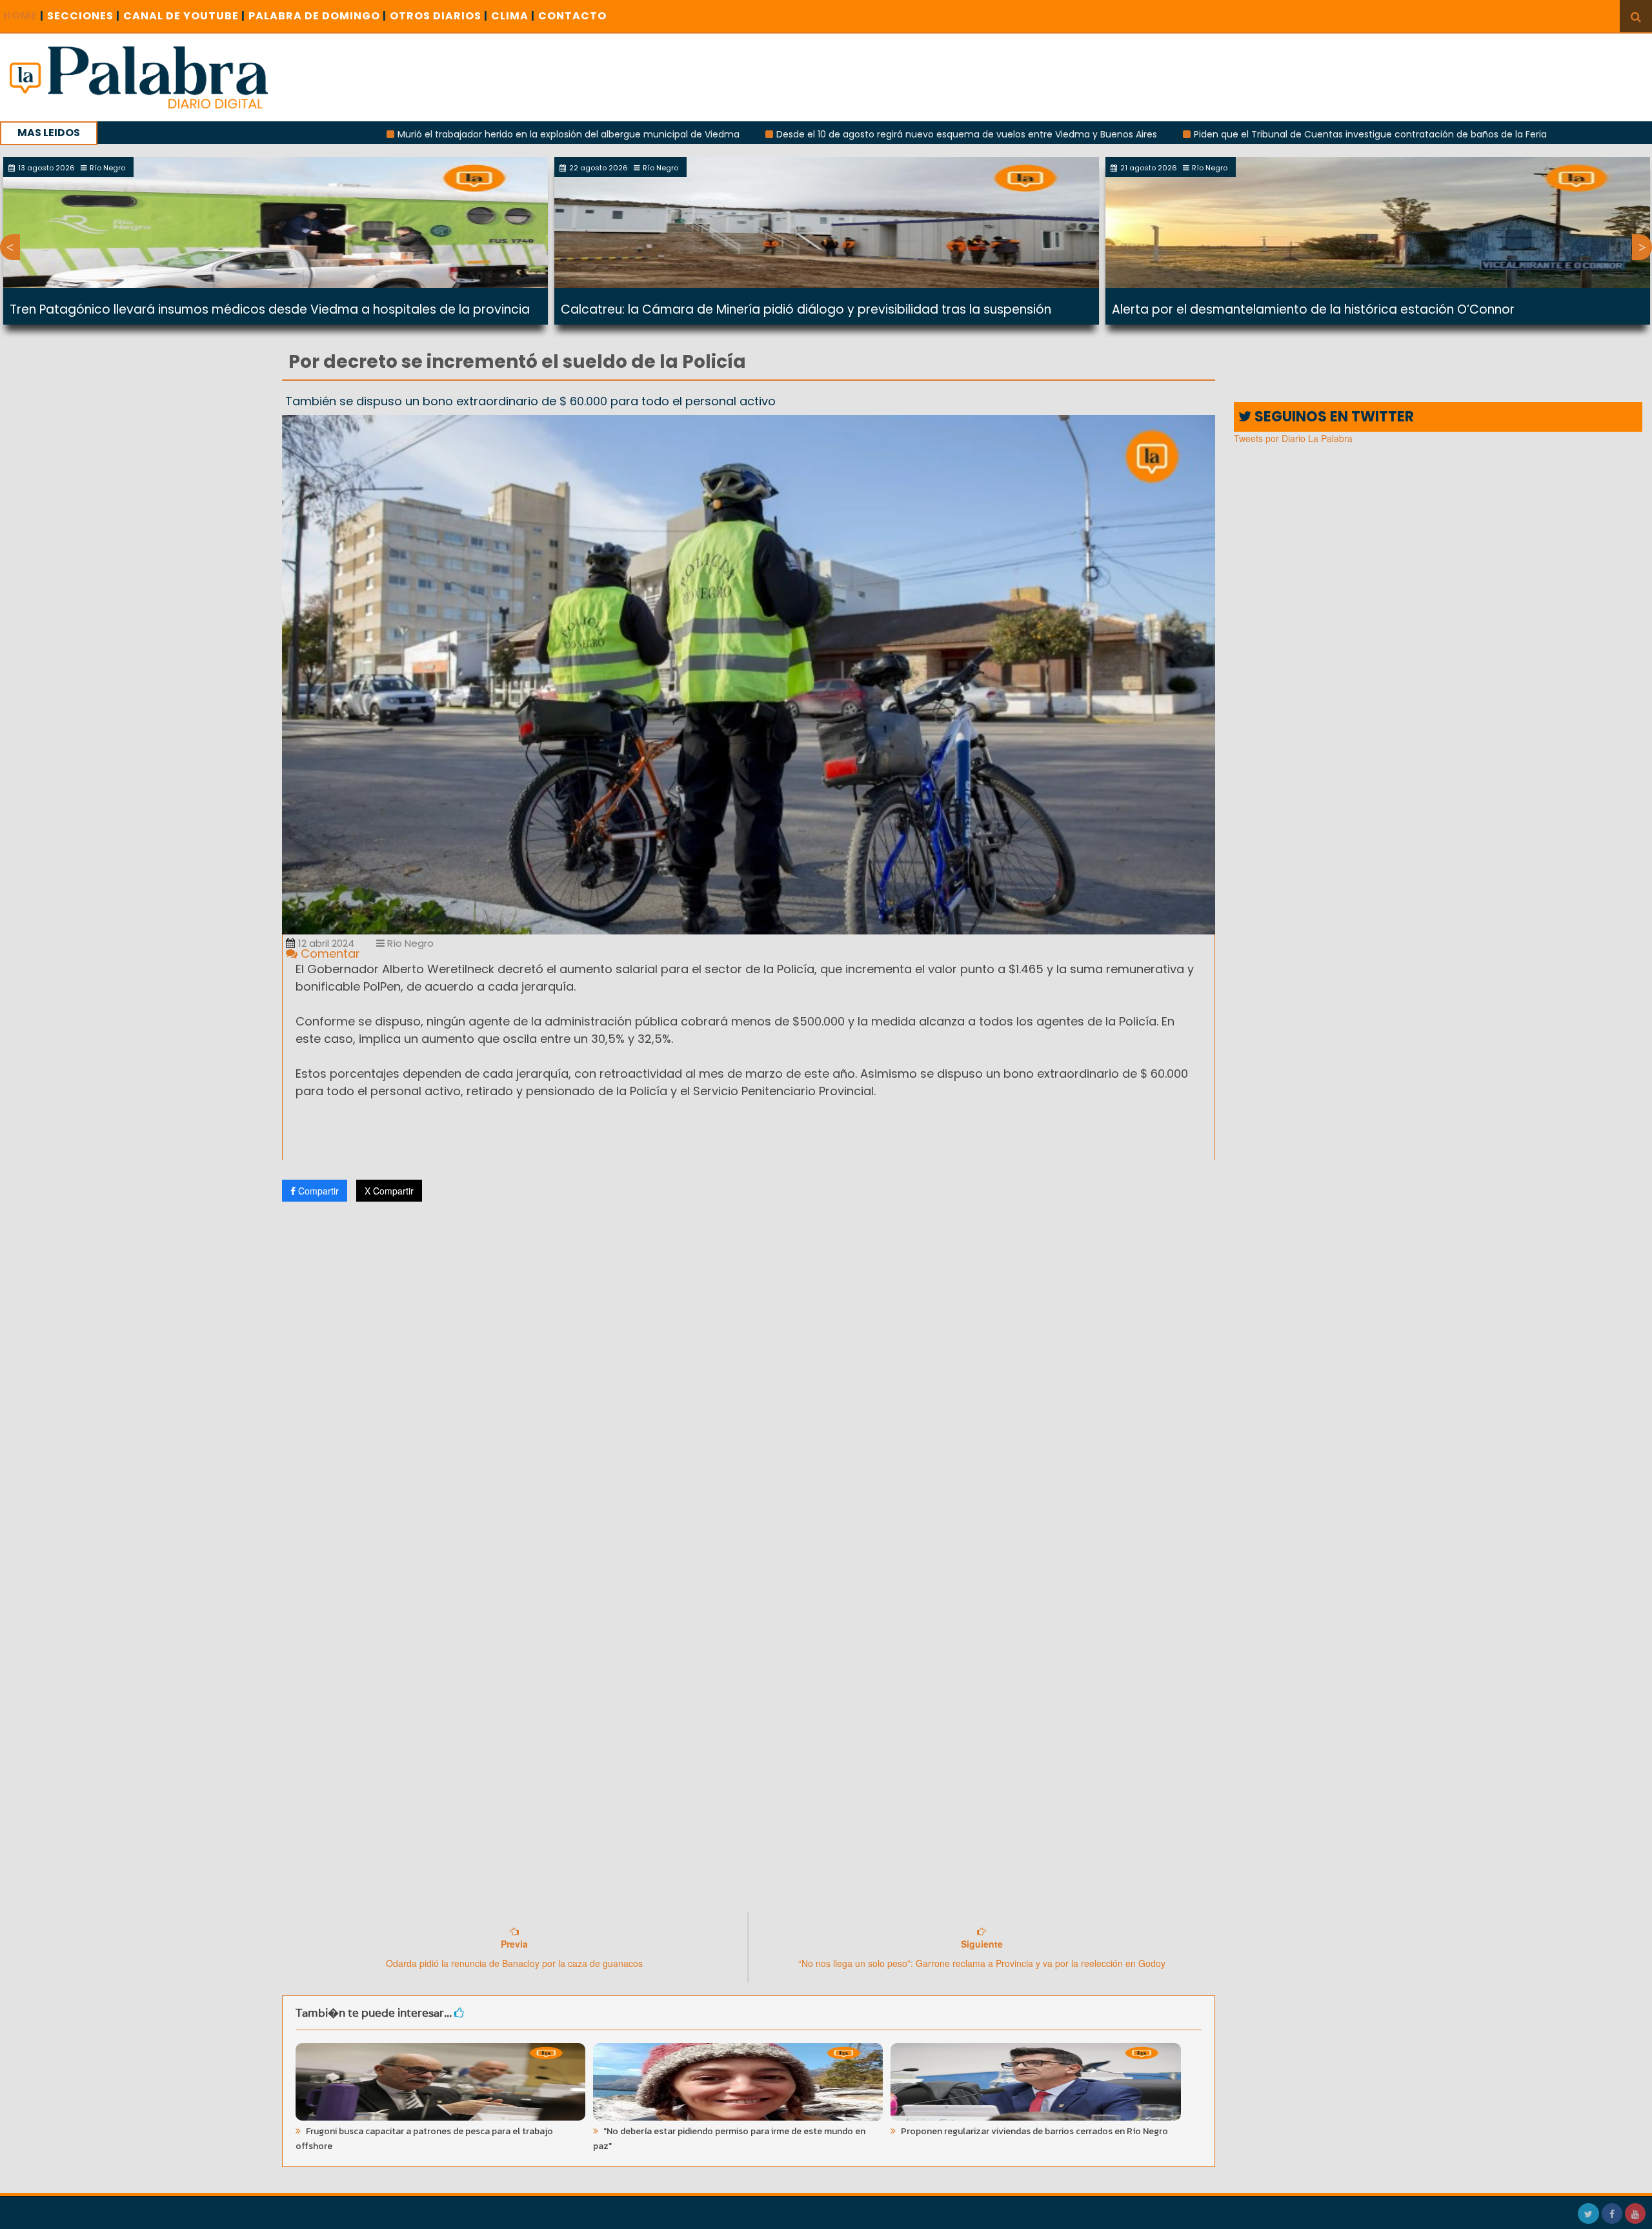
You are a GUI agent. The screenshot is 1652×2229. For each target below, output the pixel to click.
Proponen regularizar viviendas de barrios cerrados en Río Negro (1033, 2131)
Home (24, 16)
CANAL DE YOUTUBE (184, 16)
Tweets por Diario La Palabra (1293, 438)
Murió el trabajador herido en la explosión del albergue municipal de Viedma (433, 134)
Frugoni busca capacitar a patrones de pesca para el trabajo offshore (424, 2139)
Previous (10, 247)
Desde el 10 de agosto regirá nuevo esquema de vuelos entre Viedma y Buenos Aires (831, 134)
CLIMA (513, 16)
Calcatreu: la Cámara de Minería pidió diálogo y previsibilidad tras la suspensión (806, 309)
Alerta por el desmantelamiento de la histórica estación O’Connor (1313, 309)
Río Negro (409, 943)
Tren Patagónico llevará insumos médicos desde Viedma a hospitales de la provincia (270, 309)
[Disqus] (749, 1382)
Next (1642, 247)
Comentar (329, 953)
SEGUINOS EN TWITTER (1333, 417)
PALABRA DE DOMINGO (317, 16)
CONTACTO (572, 16)
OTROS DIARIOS (439, 16)
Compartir (317, 1191)
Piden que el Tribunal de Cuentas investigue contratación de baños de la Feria (1235, 134)
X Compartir (389, 1191)
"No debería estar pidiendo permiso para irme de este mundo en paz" (729, 2139)
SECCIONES (84, 16)
